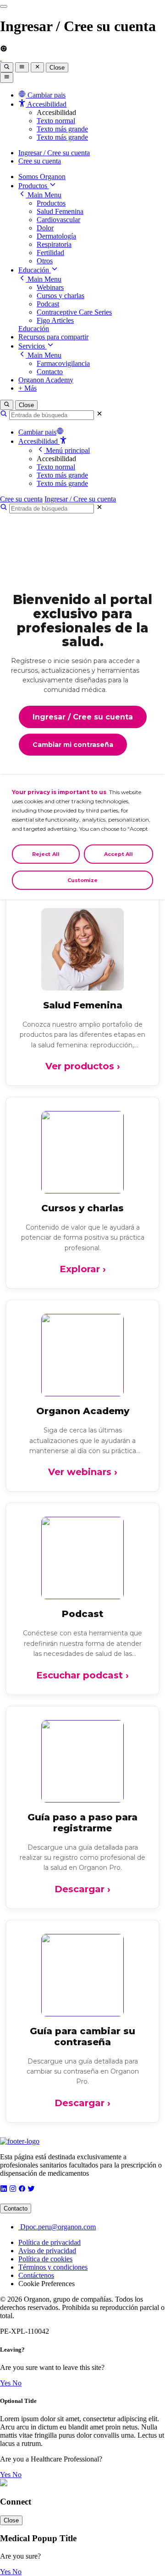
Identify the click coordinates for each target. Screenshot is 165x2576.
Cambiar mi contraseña (73, 745)
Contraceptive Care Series (74, 312)
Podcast (48, 304)
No (17, 2383)
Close (57, 68)
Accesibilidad (39, 441)
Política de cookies (45, 2259)
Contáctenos (36, 2275)
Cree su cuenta (40, 161)
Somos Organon (42, 177)
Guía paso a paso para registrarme (82, 1823)
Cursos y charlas (60, 296)
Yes (6, 2383)
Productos (34, 186)
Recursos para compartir (53, 337)
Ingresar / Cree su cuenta (54, 153)
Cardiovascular (58, 220)
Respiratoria (54, 244)
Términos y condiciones (53, 2267)
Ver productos (83, 1066)
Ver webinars (83, 1472)
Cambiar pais (37, 432)
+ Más (27, 388)
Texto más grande (62, 129)
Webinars (50, 287)
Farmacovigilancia (63, 363)
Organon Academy (46, 380)
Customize (83, 880)
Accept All (118, 854)
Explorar (83, 1269)
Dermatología (56, 236)
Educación (35, 270)
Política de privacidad (49, 2242)
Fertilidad (50, 253)
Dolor (45, 228)
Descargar (82, 1889)
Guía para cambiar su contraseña (82, 2037)
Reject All (46, 854)
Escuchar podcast (82, 1675)
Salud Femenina (60, 211)
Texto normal (56, 121)
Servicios (33, 346)
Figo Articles (55, 320)
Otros (45, 261)
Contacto (50, 372)
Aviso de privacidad (47, 2251)
